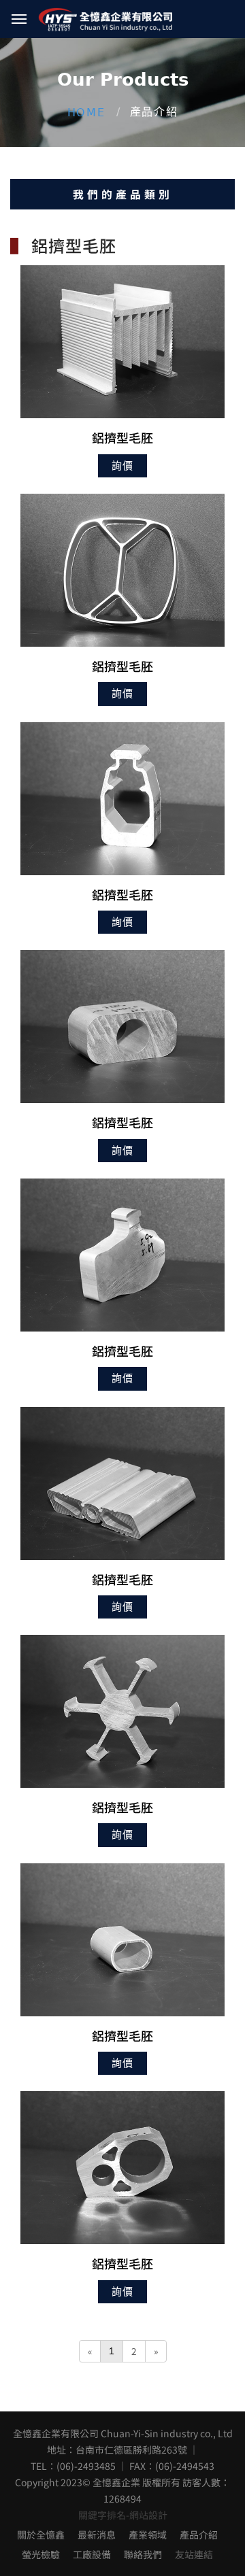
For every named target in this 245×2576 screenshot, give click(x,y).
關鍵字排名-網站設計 (123, 2515)
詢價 (122, 466)
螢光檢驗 (41, 2554)
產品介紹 (199, 2535)
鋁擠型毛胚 (122, 437)
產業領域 (148, 2535)
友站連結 (194, 2554)
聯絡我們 (143, 2554)
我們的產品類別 (123, 194)
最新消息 (97, 2535)
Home (86, 113)
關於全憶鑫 (41, 2535)
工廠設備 (92, 2554)
